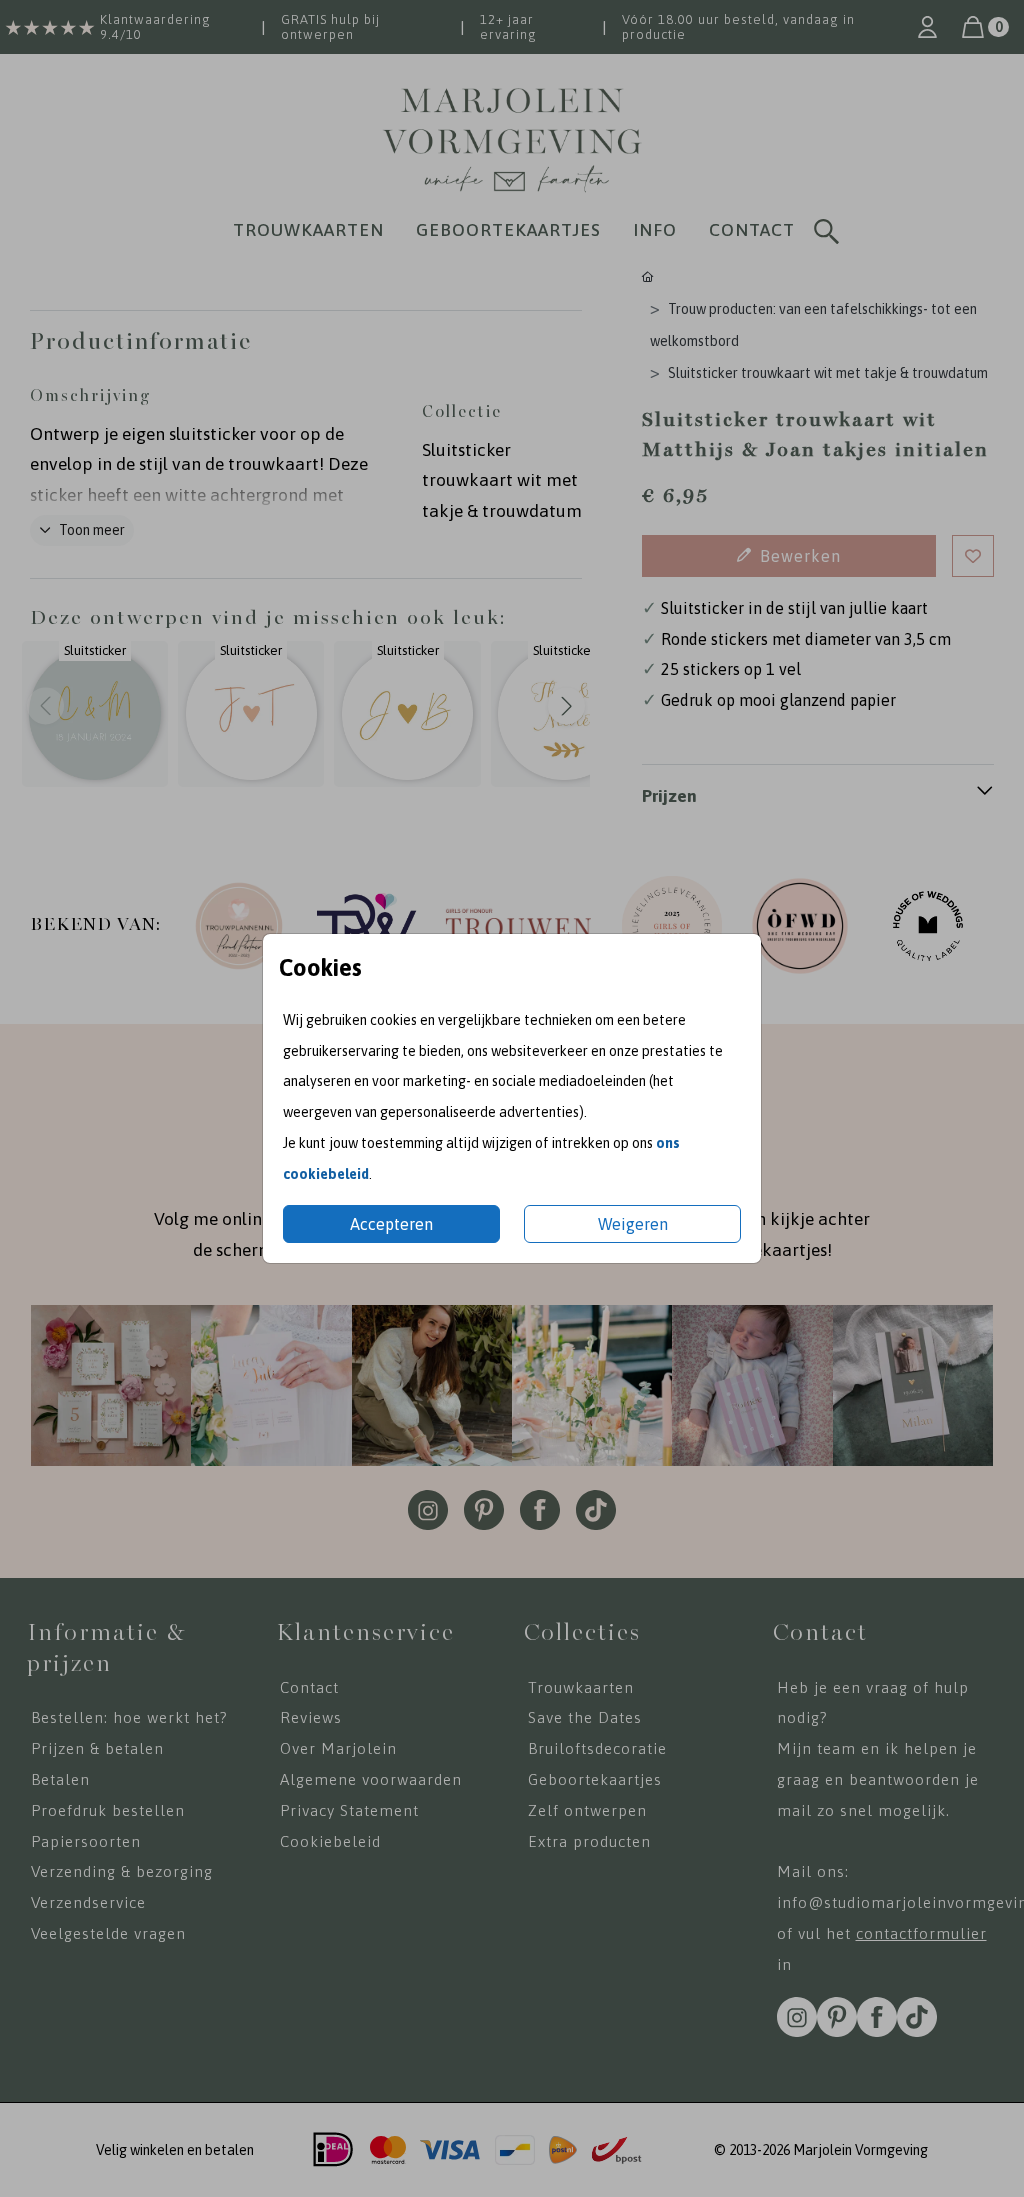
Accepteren (391, 1224)
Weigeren (633, 1224)
